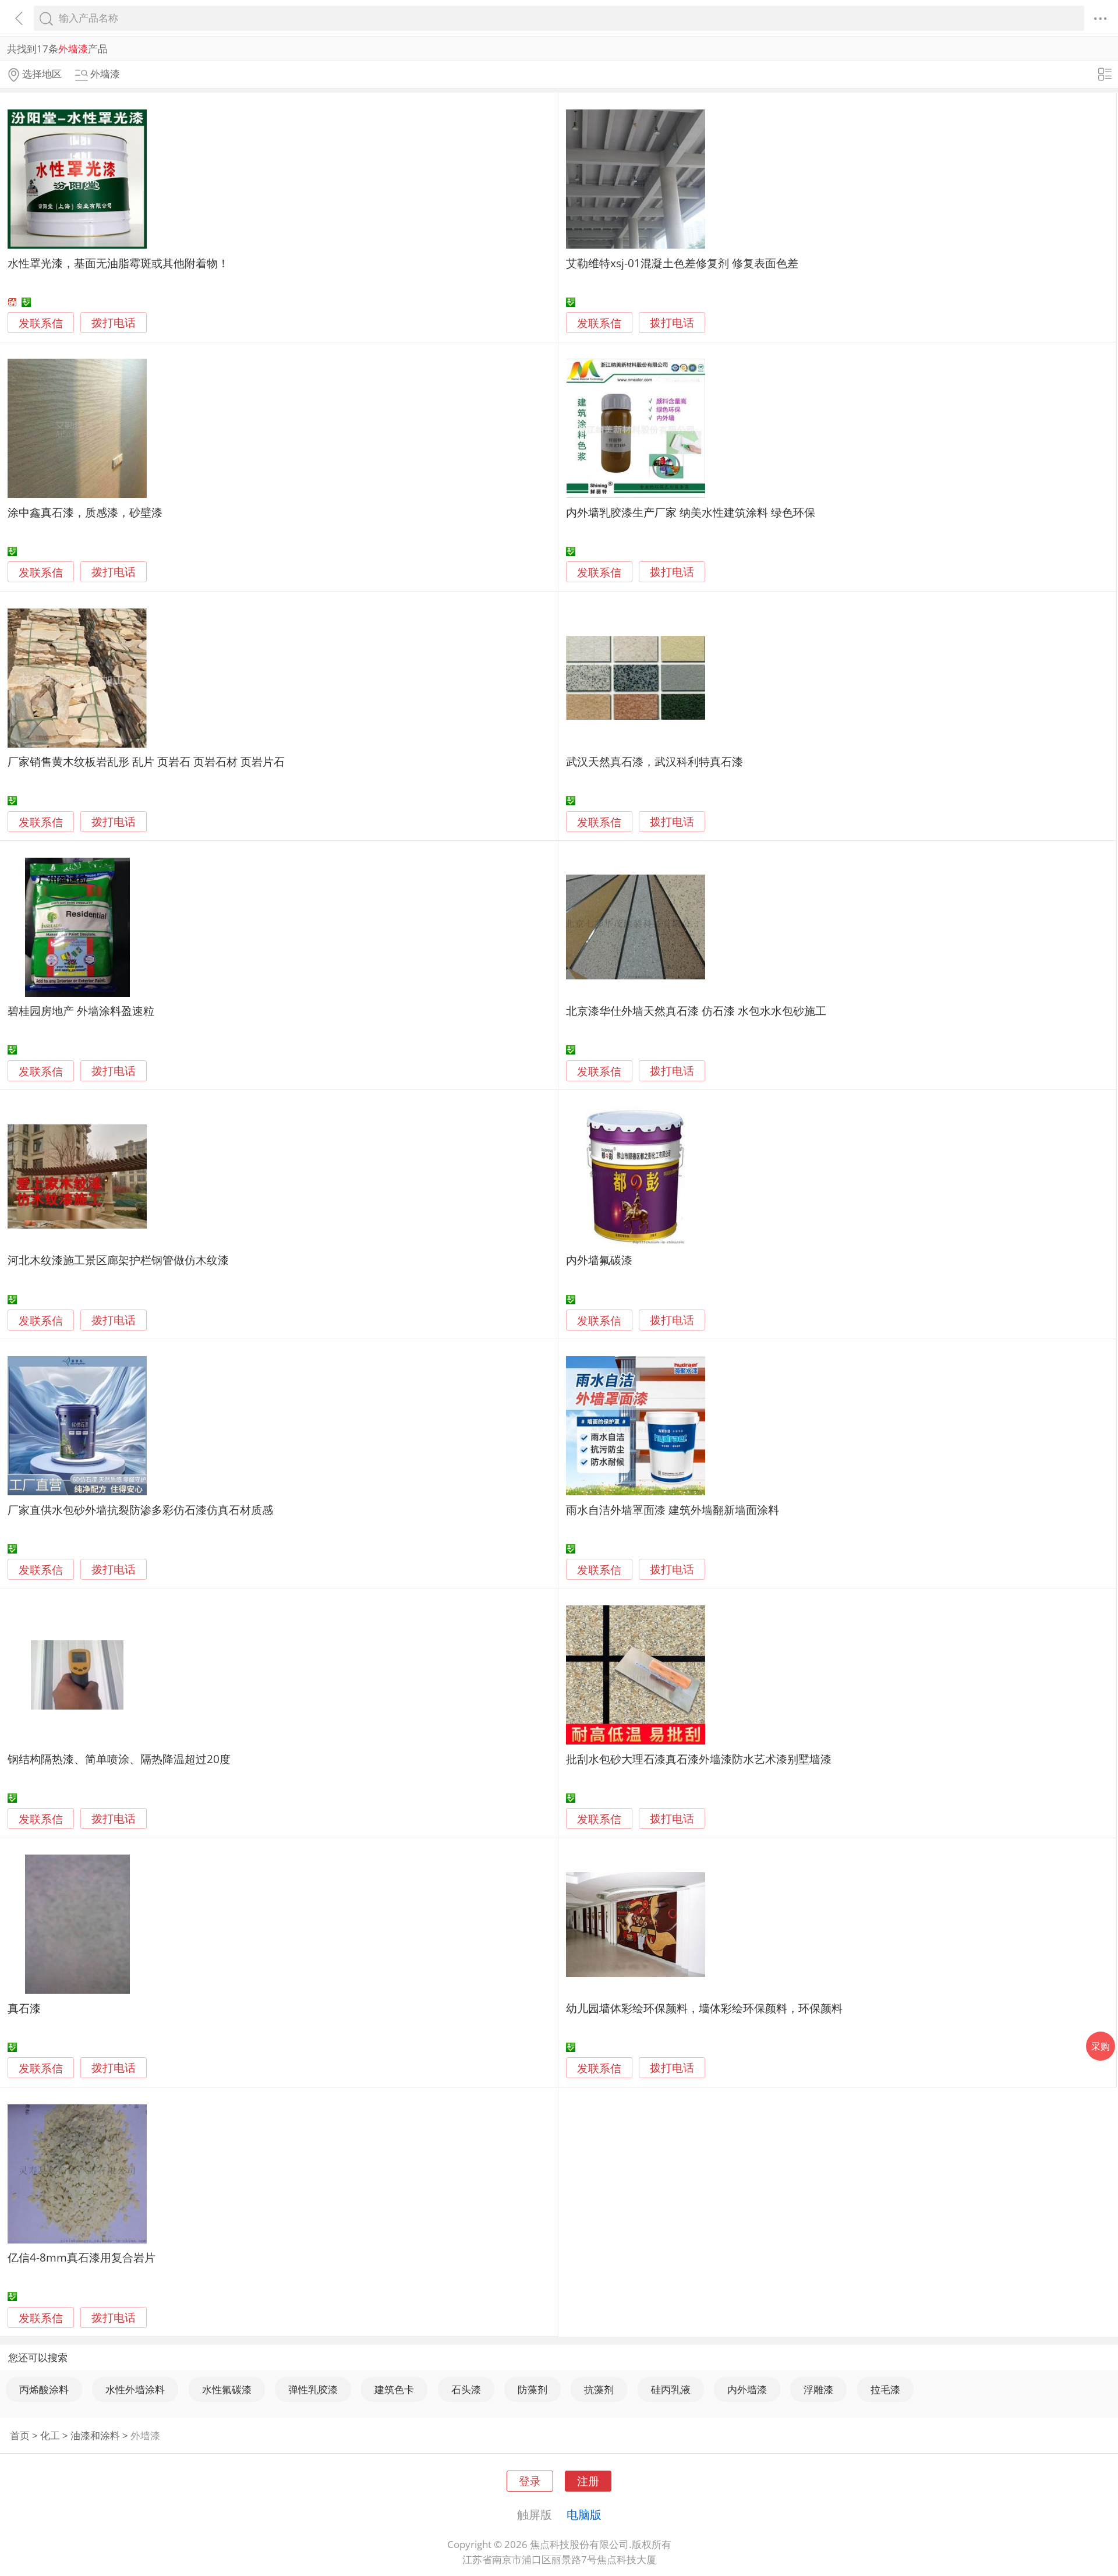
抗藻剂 (599, 2389)
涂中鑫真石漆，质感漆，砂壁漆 (85, 512)
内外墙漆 (747, 2389)
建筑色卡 (394, 2389)
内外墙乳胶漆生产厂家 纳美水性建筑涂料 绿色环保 (691, 512)
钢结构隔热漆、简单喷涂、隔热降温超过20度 (119, 1759)
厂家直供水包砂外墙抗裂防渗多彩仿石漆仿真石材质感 (140, 1510)
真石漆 (24, 2008)
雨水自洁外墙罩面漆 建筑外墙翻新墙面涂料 (673, 1510)
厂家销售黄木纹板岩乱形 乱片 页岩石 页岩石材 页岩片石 (146, 761)
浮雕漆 (818, 2389)
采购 (1101, 2046)
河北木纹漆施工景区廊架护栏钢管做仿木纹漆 (118, 1260)
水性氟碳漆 (227, 2389)
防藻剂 (533, 2389)
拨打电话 (114, 323)
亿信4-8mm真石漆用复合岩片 (82, 2257)
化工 (50, 2435)
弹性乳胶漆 (313, 2389)
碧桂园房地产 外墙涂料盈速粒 (81, 1011)
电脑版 (584, 2514)
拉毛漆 (885, 2389)
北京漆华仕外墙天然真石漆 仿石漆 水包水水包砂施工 (696, 1011)
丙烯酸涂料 (44, 2389)
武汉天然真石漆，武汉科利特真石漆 (654, 761)
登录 (530, 2481)
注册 (588, 2481)
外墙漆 (145, 2435)
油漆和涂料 (95, 2435)
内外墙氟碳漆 (599, 1260)
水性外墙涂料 (135, 2389)
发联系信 (41, 323)
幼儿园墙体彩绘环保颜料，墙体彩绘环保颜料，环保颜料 (704, 2008)
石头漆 (466, 2389)
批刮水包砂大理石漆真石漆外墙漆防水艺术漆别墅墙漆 (699, 1759)
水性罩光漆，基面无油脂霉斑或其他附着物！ (118, 263)
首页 (20, 2435)
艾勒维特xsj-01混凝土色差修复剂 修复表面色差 (682, 263)
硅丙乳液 (671, 2389)
